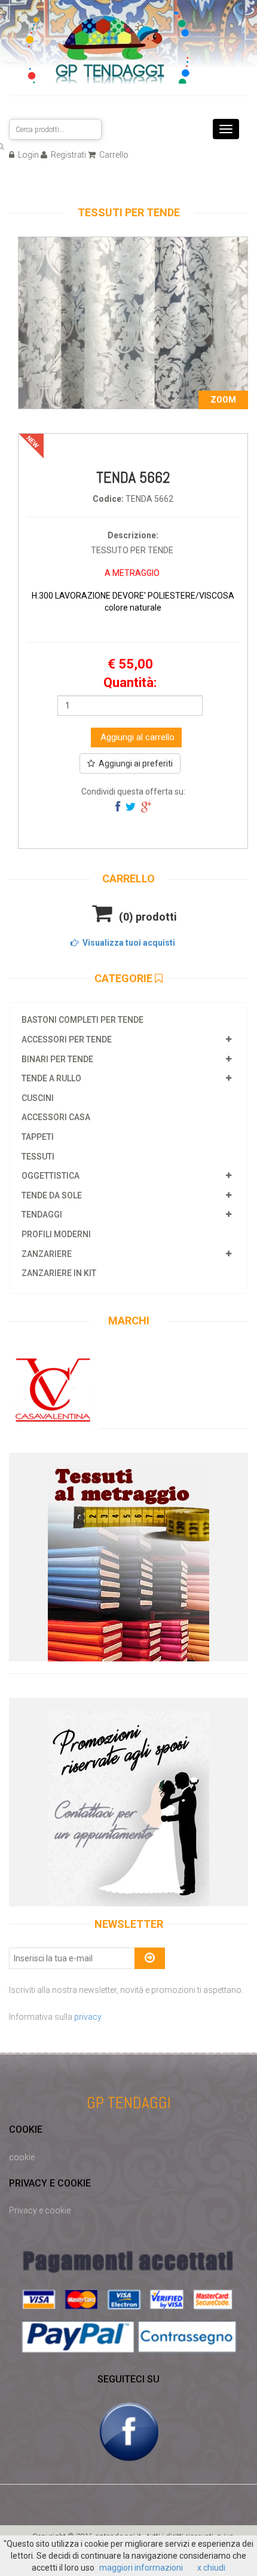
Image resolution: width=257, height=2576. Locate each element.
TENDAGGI (42, 1215)
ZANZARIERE (47, 1254)
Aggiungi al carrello (136, 737)
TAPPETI (38, 1137)
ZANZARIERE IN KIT (59, 1273)
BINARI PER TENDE (57, 1059)
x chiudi (211, 2568)
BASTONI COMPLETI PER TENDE (82, 1020)
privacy (88, 2017)
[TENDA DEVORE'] (133, 322)
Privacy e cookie (40, 2210)
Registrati (68, 155)
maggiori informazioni (141, 2568)
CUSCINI (38, 1098)
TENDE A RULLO (51, 1078)
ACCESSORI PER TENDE (67, 1039)
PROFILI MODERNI (56, 1234)
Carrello (113, 155)
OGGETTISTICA (51, 1176)
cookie (22, 2157)
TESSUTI (38, 1157)
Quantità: (130, 683)
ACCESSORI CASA (56, 1117)
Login (27, 155)
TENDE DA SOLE (52, 1195)
